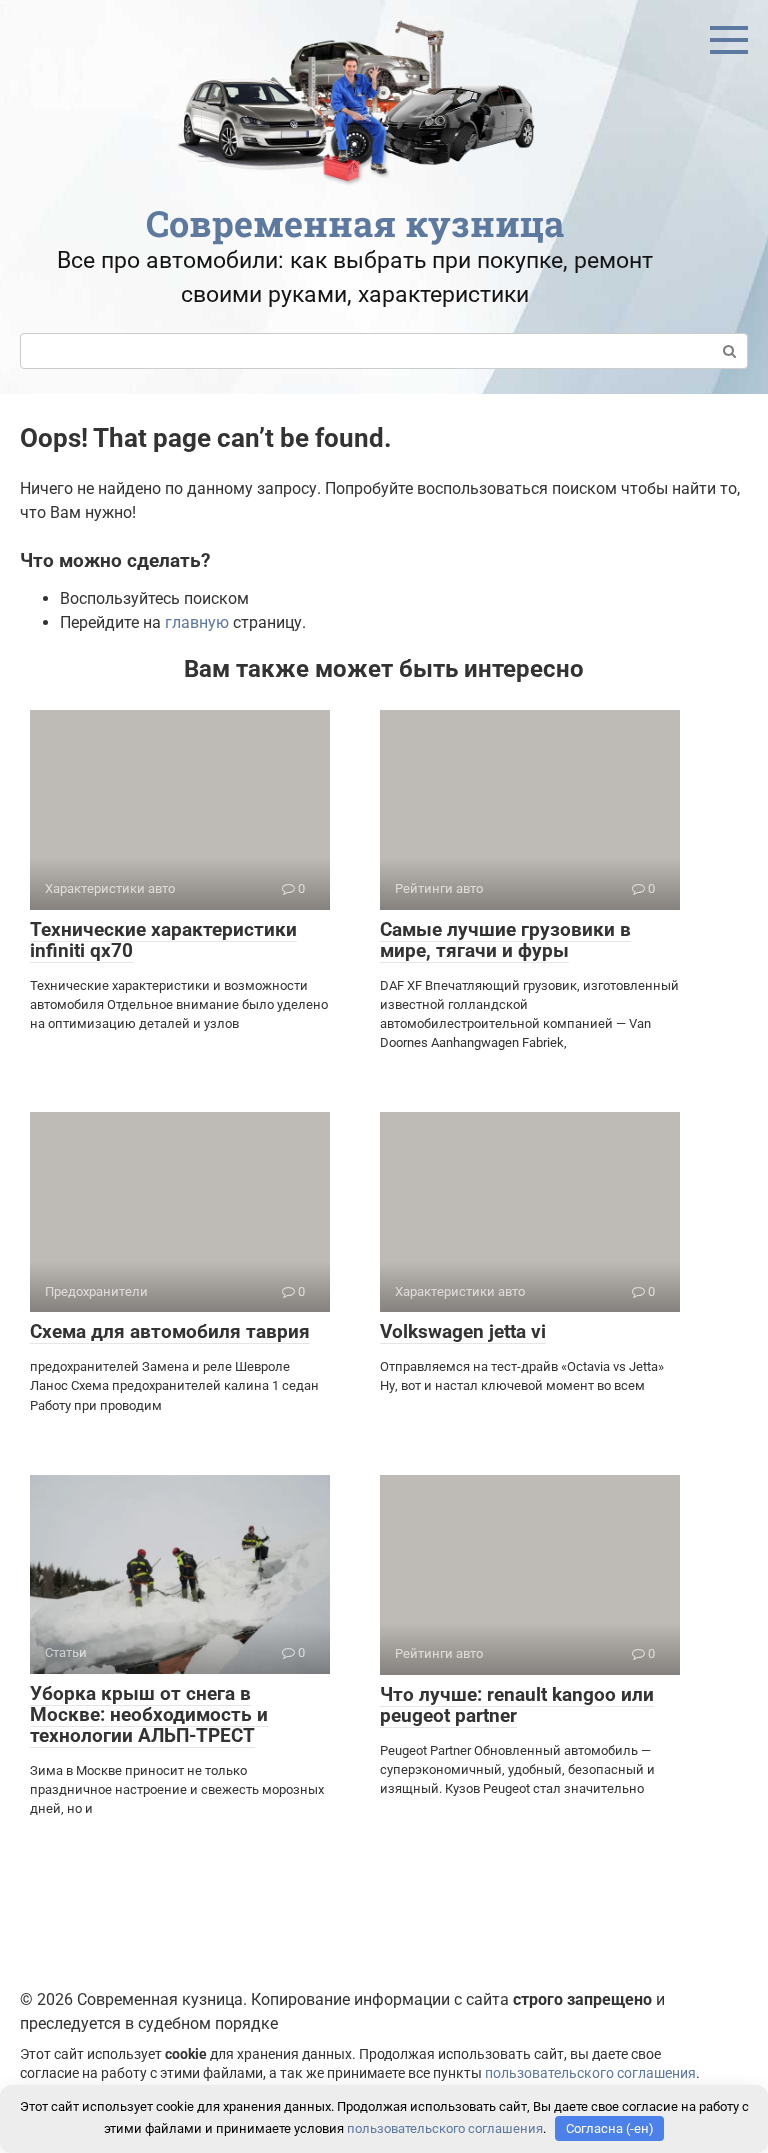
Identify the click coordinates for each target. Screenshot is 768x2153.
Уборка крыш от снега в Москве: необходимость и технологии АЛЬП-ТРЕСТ (149, 1714)
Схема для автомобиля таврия (170, 1331)
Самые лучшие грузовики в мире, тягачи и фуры (505, 940)
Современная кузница (355, 223)
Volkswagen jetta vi (463, 1331)
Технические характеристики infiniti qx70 (163, 940)
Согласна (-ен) (610, 2128)
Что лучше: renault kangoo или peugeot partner (517, 1705)
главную (197, 622)
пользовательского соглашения (590, 2073)
